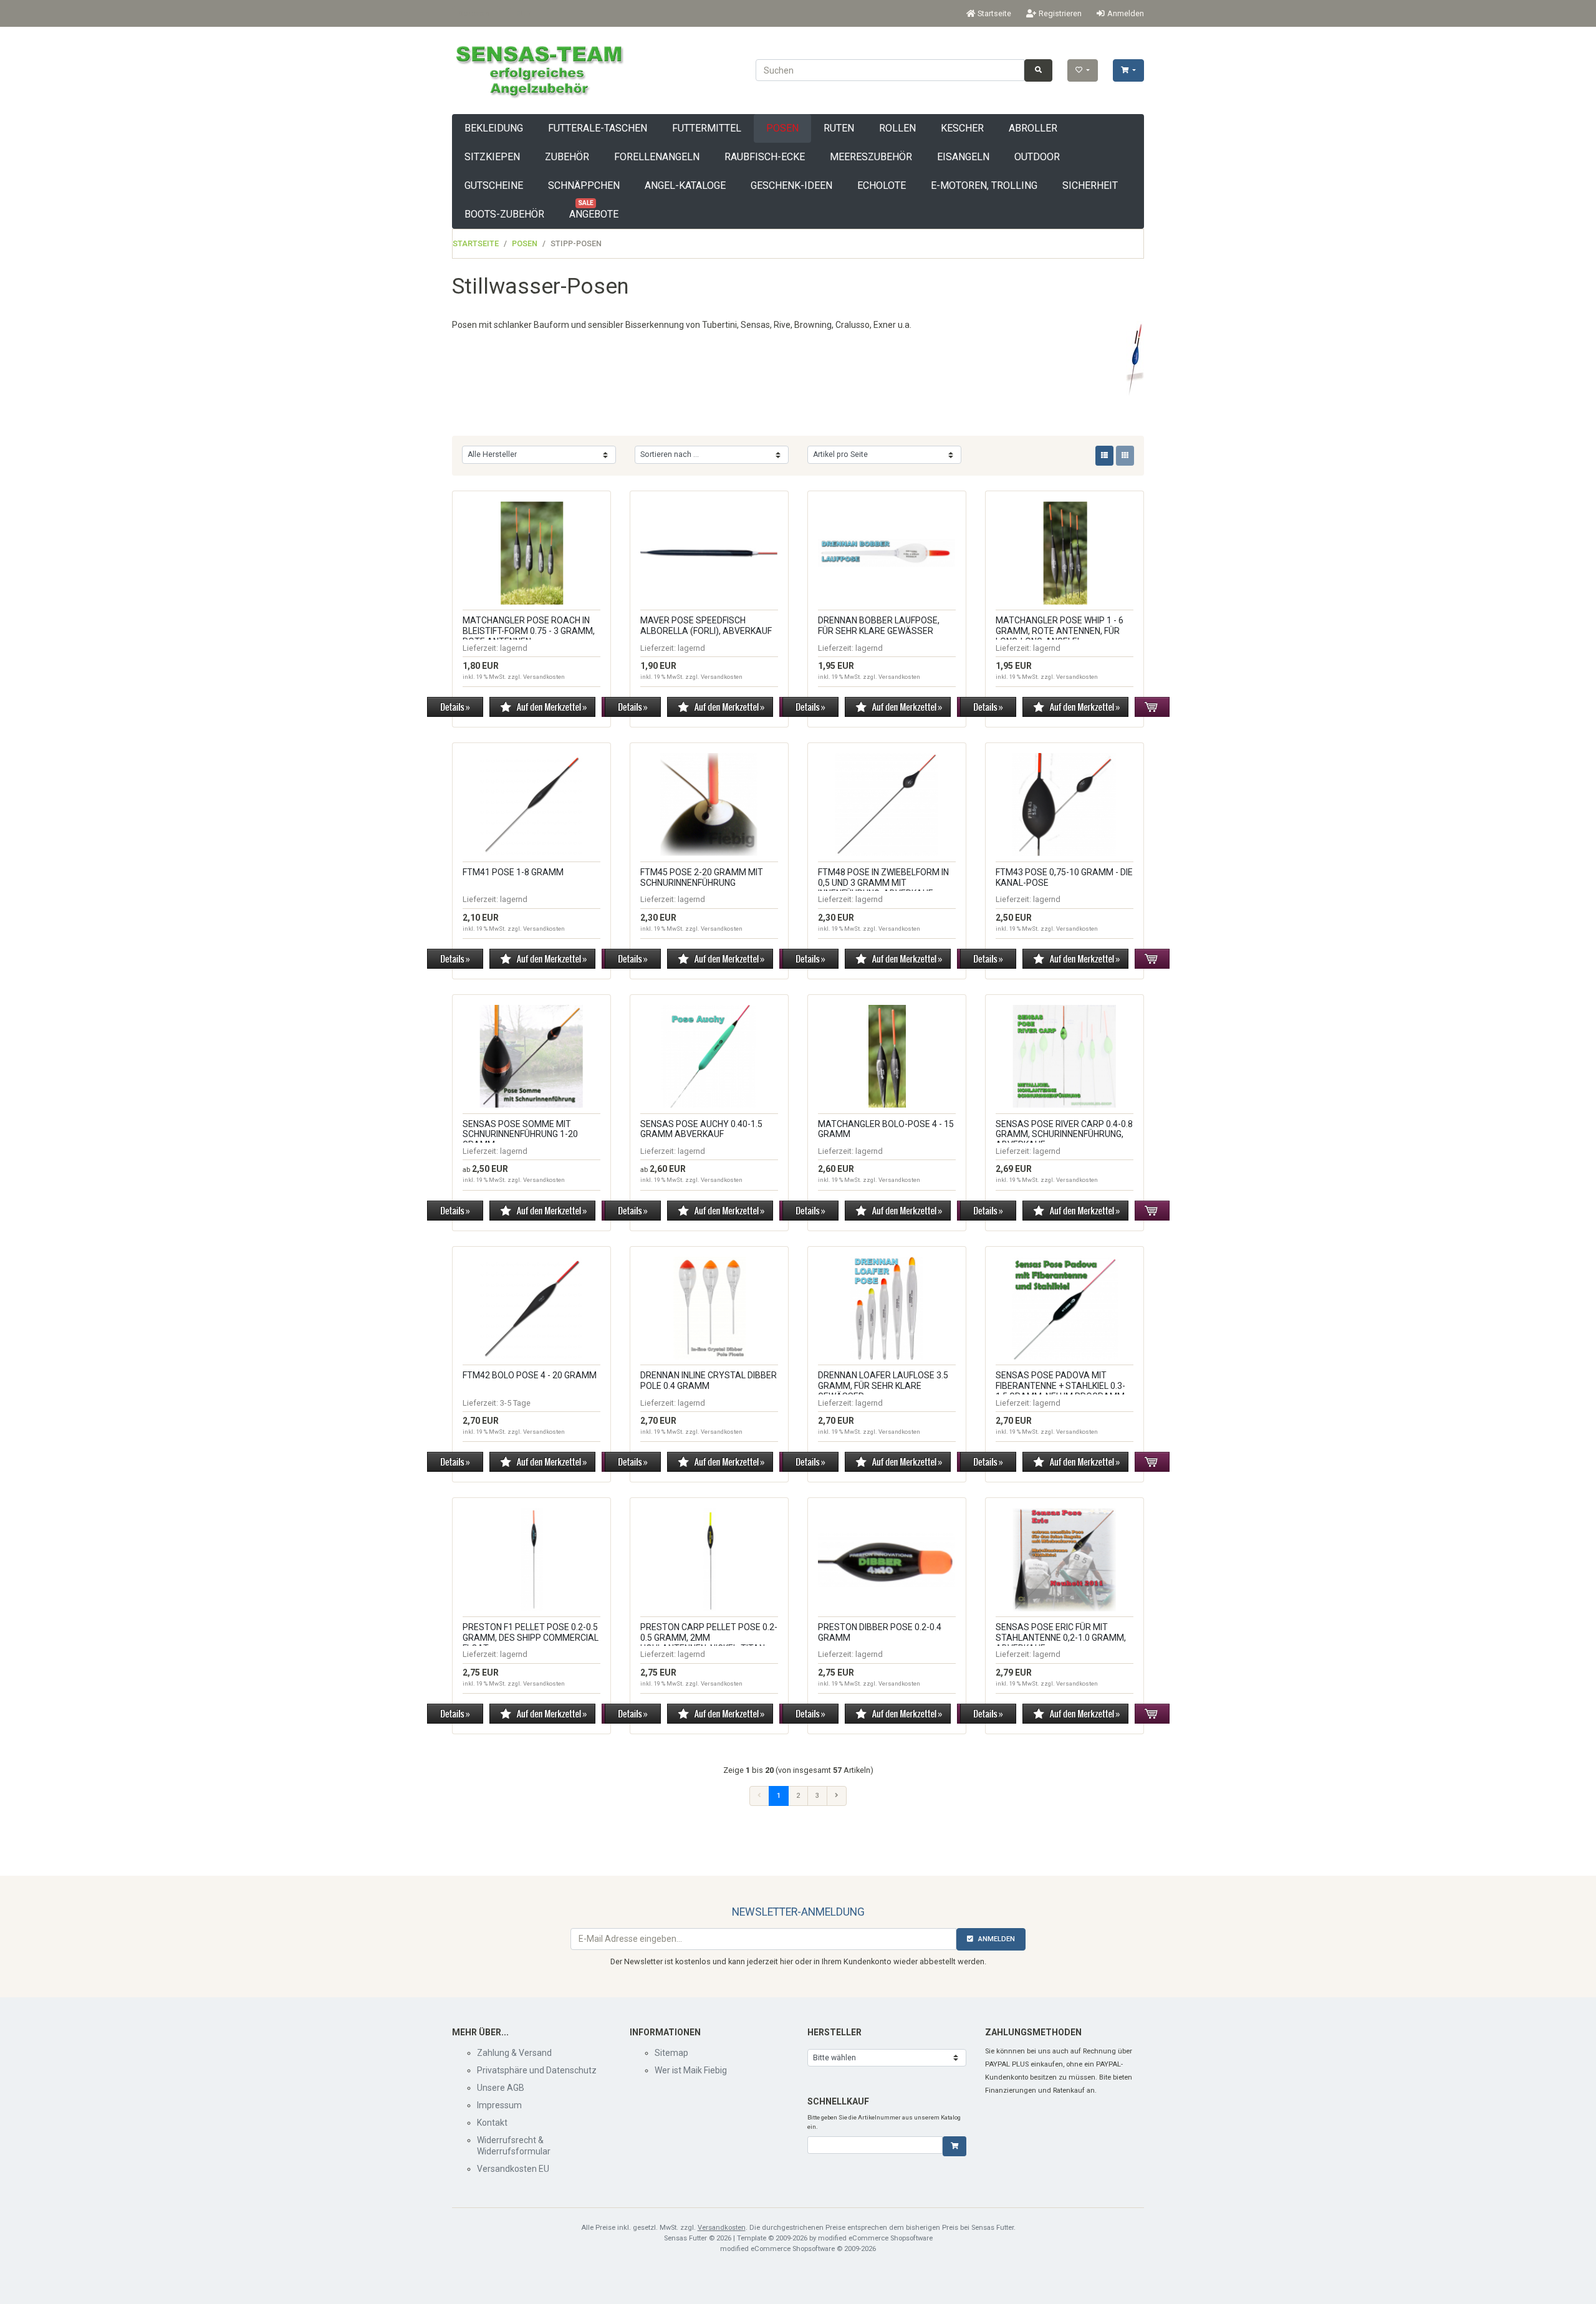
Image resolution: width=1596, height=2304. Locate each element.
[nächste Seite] (837, 1796)
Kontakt (492, 2123)
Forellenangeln (657, 157)
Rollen (897, 128)
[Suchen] (1038, 70)
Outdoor (1037, 157)
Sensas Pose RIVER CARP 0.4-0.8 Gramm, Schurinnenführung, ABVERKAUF (1064, 1135)
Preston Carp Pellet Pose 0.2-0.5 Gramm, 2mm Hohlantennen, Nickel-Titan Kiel (709, 1643)
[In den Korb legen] (954, 2146)
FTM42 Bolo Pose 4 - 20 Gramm (530, 1375)
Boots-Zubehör (504, 214)
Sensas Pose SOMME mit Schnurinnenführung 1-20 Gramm (520, 1135)
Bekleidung (494, 128)
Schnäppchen (584, 185)
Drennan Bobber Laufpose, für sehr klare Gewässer (879, 626)
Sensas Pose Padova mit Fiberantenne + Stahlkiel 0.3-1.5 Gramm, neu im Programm (1060, 1386)
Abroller (1033, 128)
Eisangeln (963, 157)
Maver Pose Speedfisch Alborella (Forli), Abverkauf (706, 626)
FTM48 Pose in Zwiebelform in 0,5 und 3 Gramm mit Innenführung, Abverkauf (883, 883)
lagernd (514, 648)
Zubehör (567, 157)
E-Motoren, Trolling (984, 185)
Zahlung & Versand (514, 2053)
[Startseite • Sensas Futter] (538, 70)
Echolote (882, 185)
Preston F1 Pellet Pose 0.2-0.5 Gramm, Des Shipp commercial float (531, 1638)
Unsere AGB (501, 2088)
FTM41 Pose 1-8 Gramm (513, 872)
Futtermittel (707, 128)
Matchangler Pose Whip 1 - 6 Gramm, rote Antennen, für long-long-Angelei (1060, 631)
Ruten (839, 128)
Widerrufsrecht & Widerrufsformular (514, 2146)
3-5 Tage (515, 1403)
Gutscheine (494, 185)
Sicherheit (1090, 185)
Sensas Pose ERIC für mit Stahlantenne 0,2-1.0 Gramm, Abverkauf (1061, 1638)
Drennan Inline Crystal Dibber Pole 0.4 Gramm (709, 1380)
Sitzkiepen (492, 157)
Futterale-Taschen (598, 128)
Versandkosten (544, 677)
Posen (782, 128)
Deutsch (473, 13)
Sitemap (671, 2053)
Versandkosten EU (513, 2169)
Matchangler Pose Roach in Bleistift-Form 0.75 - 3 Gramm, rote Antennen (529, 631)
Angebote (594, 210)
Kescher (962, 128)
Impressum (499, 2105)
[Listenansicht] (1104, 456)
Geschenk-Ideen (791, 185)
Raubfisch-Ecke (765, 157)
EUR (523, 13)
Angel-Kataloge (685, 185)
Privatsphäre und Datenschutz (537, 2070)
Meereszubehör (871, 157)
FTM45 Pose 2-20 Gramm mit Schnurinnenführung (702, 877)
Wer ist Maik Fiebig (691, 2070)
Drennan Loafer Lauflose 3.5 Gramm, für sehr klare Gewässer (883, 1386)
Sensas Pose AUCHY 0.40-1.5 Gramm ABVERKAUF (701, 1129)
